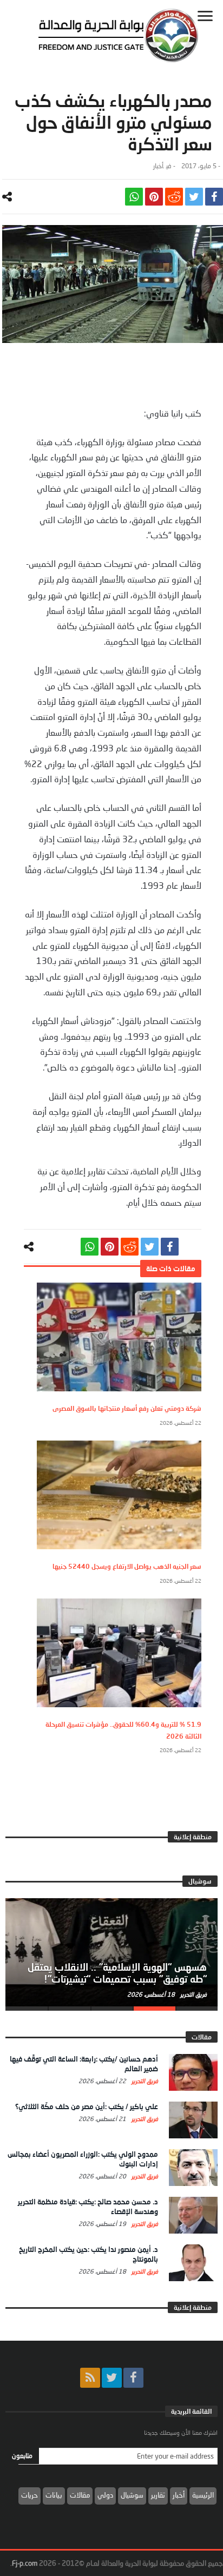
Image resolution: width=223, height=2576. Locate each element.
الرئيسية (203, 2495)
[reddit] (174, 197)
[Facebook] (133, 2378)
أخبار (158, 166)
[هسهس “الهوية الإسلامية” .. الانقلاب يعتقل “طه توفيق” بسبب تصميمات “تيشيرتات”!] (111, 1952)
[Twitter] (112, 2378)
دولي (105, 2495)
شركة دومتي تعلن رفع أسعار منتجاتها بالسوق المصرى (127, 1408)
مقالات (80, 2495)
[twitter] (194, 197)
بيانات (54, 2495)
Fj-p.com (25, 2563)
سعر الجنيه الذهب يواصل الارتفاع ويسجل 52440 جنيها (127, 1566)
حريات (29, 2495)
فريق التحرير (193, 1994)
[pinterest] (154, 197)
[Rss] (90, 2378)
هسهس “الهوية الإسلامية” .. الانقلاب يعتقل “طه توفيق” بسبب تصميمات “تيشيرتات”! (117, 1973)
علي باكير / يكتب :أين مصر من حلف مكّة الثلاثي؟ (87, 2106)
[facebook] (214, 197)
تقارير (158, 2495)
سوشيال (132, 2495)
